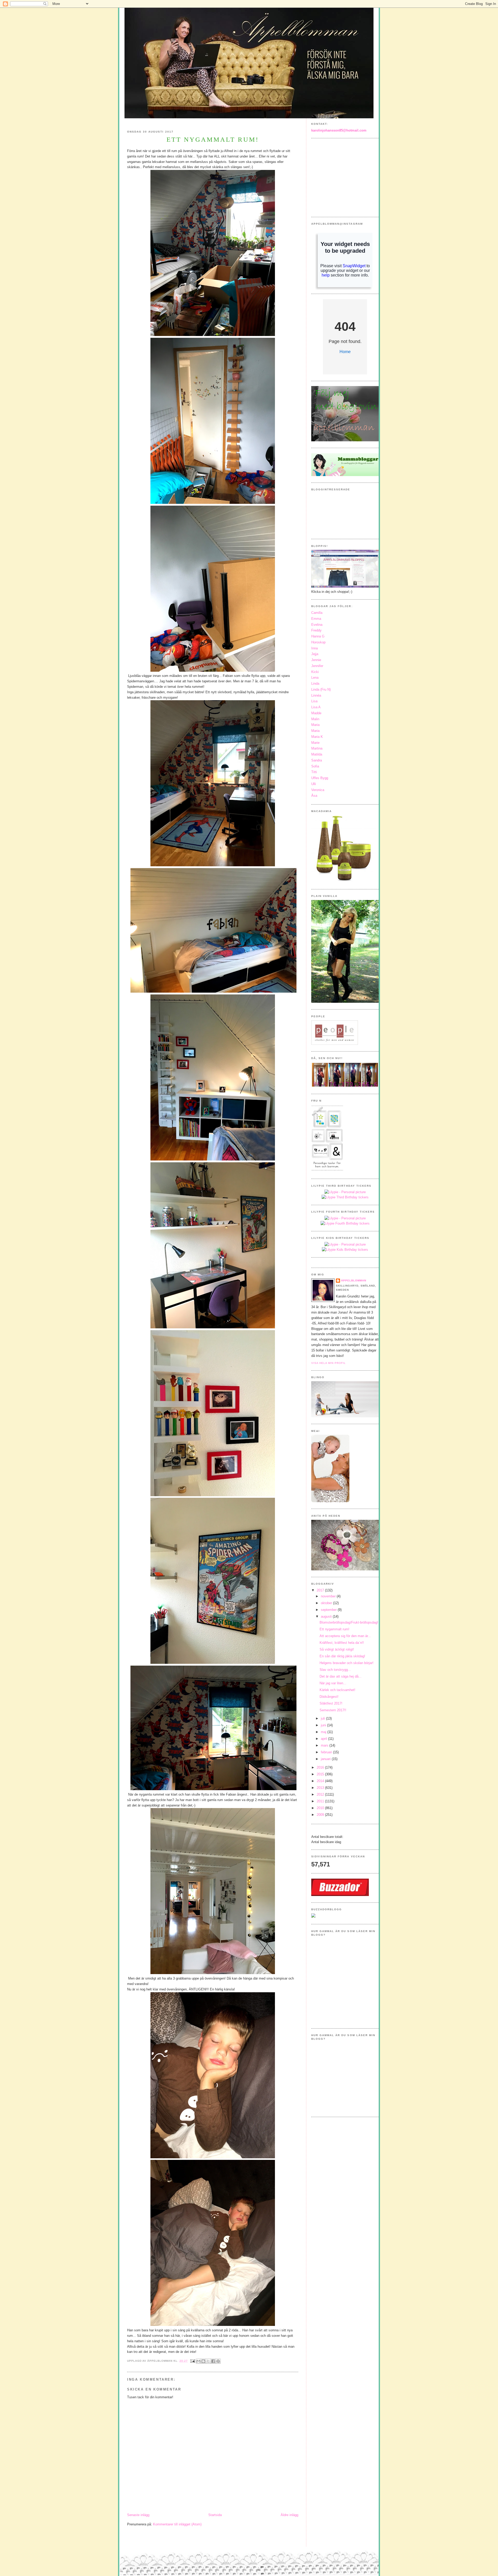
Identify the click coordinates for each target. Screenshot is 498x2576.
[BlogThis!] (203, 2361)
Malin (315, 719)
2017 (321, 1590)
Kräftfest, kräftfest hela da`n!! (342, 1643)
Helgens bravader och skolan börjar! (347, 1663)
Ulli (314, 784)
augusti (327, 1616)
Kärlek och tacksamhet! (337, 1690)
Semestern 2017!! (333, 1710)
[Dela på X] (208, 2361)
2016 (321, 1767)
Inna (314, 648)
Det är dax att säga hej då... (341, 1676)
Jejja (315, 654)
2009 (321, 1815)
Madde (316, 713)
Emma (316, 619)
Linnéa (316, 695)
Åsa (314, 796)
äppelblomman (354, 1280)
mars (325, 1745)
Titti (314, 772)
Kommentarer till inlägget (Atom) (177, 2524)
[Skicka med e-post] (198, 2361)
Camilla (317, 613)
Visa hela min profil (328, 1363)
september (329, 1610)
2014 (321, 1781)
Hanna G (318, 636)
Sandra (317, 760)
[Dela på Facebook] (213, 2361)
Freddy (316, 630)
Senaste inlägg (138, 2515)
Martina (317, 748)
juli (323, 1718)
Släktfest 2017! (331, 1703)
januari (326, 1759)
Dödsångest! (329, 1697)
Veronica (318, 790)
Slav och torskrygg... (335, 1670)
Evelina (317, 625)
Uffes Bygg (320, 778)
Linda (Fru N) (321, 689)
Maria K (317, 737)
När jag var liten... (333, 1683)
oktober (327, 1603)
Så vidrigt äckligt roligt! (337, 1649)
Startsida (215, 2515)
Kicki (315, 672)
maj (324, 1732)
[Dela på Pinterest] (218, 2361)
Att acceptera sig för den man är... (345, 1636)
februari (327, 1752)
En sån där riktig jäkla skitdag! (342, 1656)
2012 (321, 1794)
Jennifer (317, 666)
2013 (321, 1788)
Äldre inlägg (289, 2515)
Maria (315, 725)
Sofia (315, 766)
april (324, 1739)
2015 (321, 1774)
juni (324, 1725)
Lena (315, 678)
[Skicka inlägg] (193, 2361)
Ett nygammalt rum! (334, 1629)
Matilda (317, 754)
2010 (321, 1808)
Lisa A (316, 707)
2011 (321, 1801)
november (329, 1596)
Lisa (314, 701)
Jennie (316, 660)
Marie (315, 743)
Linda (315, 684)
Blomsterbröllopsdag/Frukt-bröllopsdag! (349, 1622)
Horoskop (318, 642)
